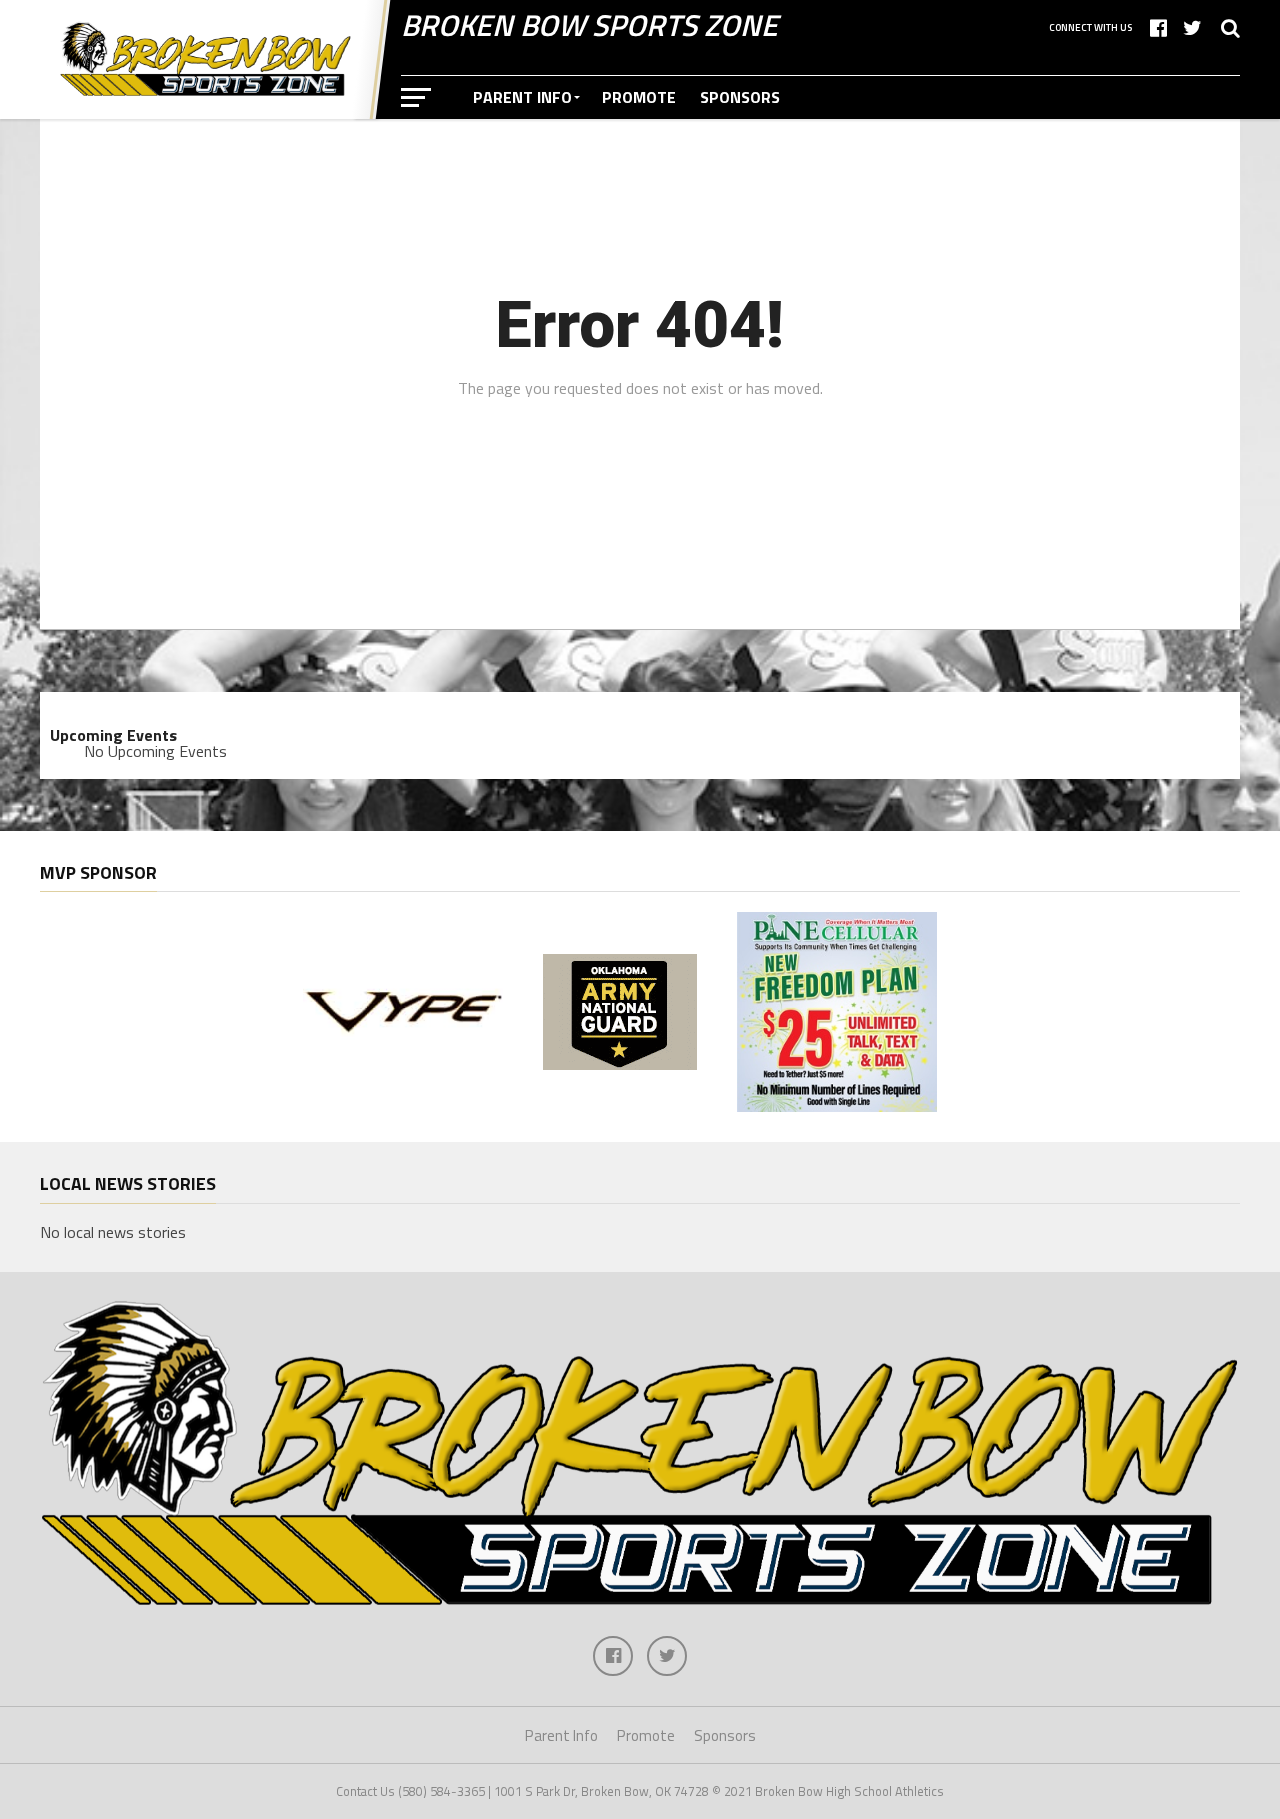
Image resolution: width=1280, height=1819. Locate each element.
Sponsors (740, 97)
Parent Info (522, 97)
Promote (639, 97)
